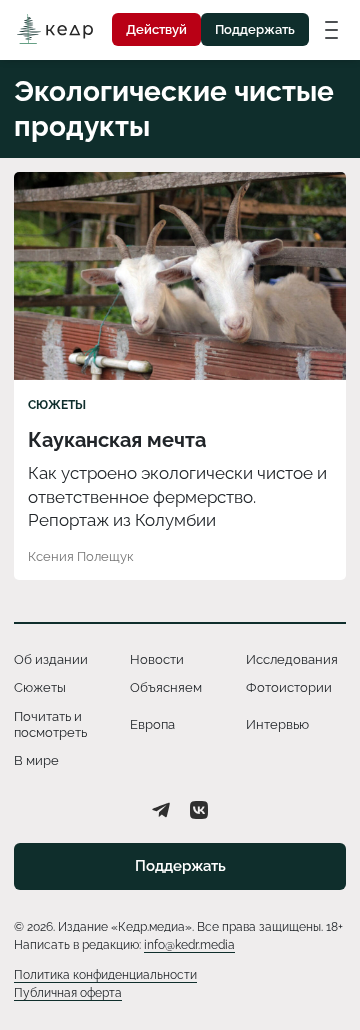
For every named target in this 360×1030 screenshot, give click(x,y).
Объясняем (166, 687)
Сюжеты (57, 405)
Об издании (51, 659)
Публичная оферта (68, 993)
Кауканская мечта (117, 440)
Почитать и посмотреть (50, 724)
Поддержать (255, 29)
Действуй (156, 29)
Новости (157, 659)
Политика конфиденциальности (105, 975)
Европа (152, 724)
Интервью (277, 724)
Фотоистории (289, 687)
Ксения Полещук (81, 556)
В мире (36, 760)
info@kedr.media (189, 945)
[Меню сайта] (331, 29)
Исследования (292, 659)
